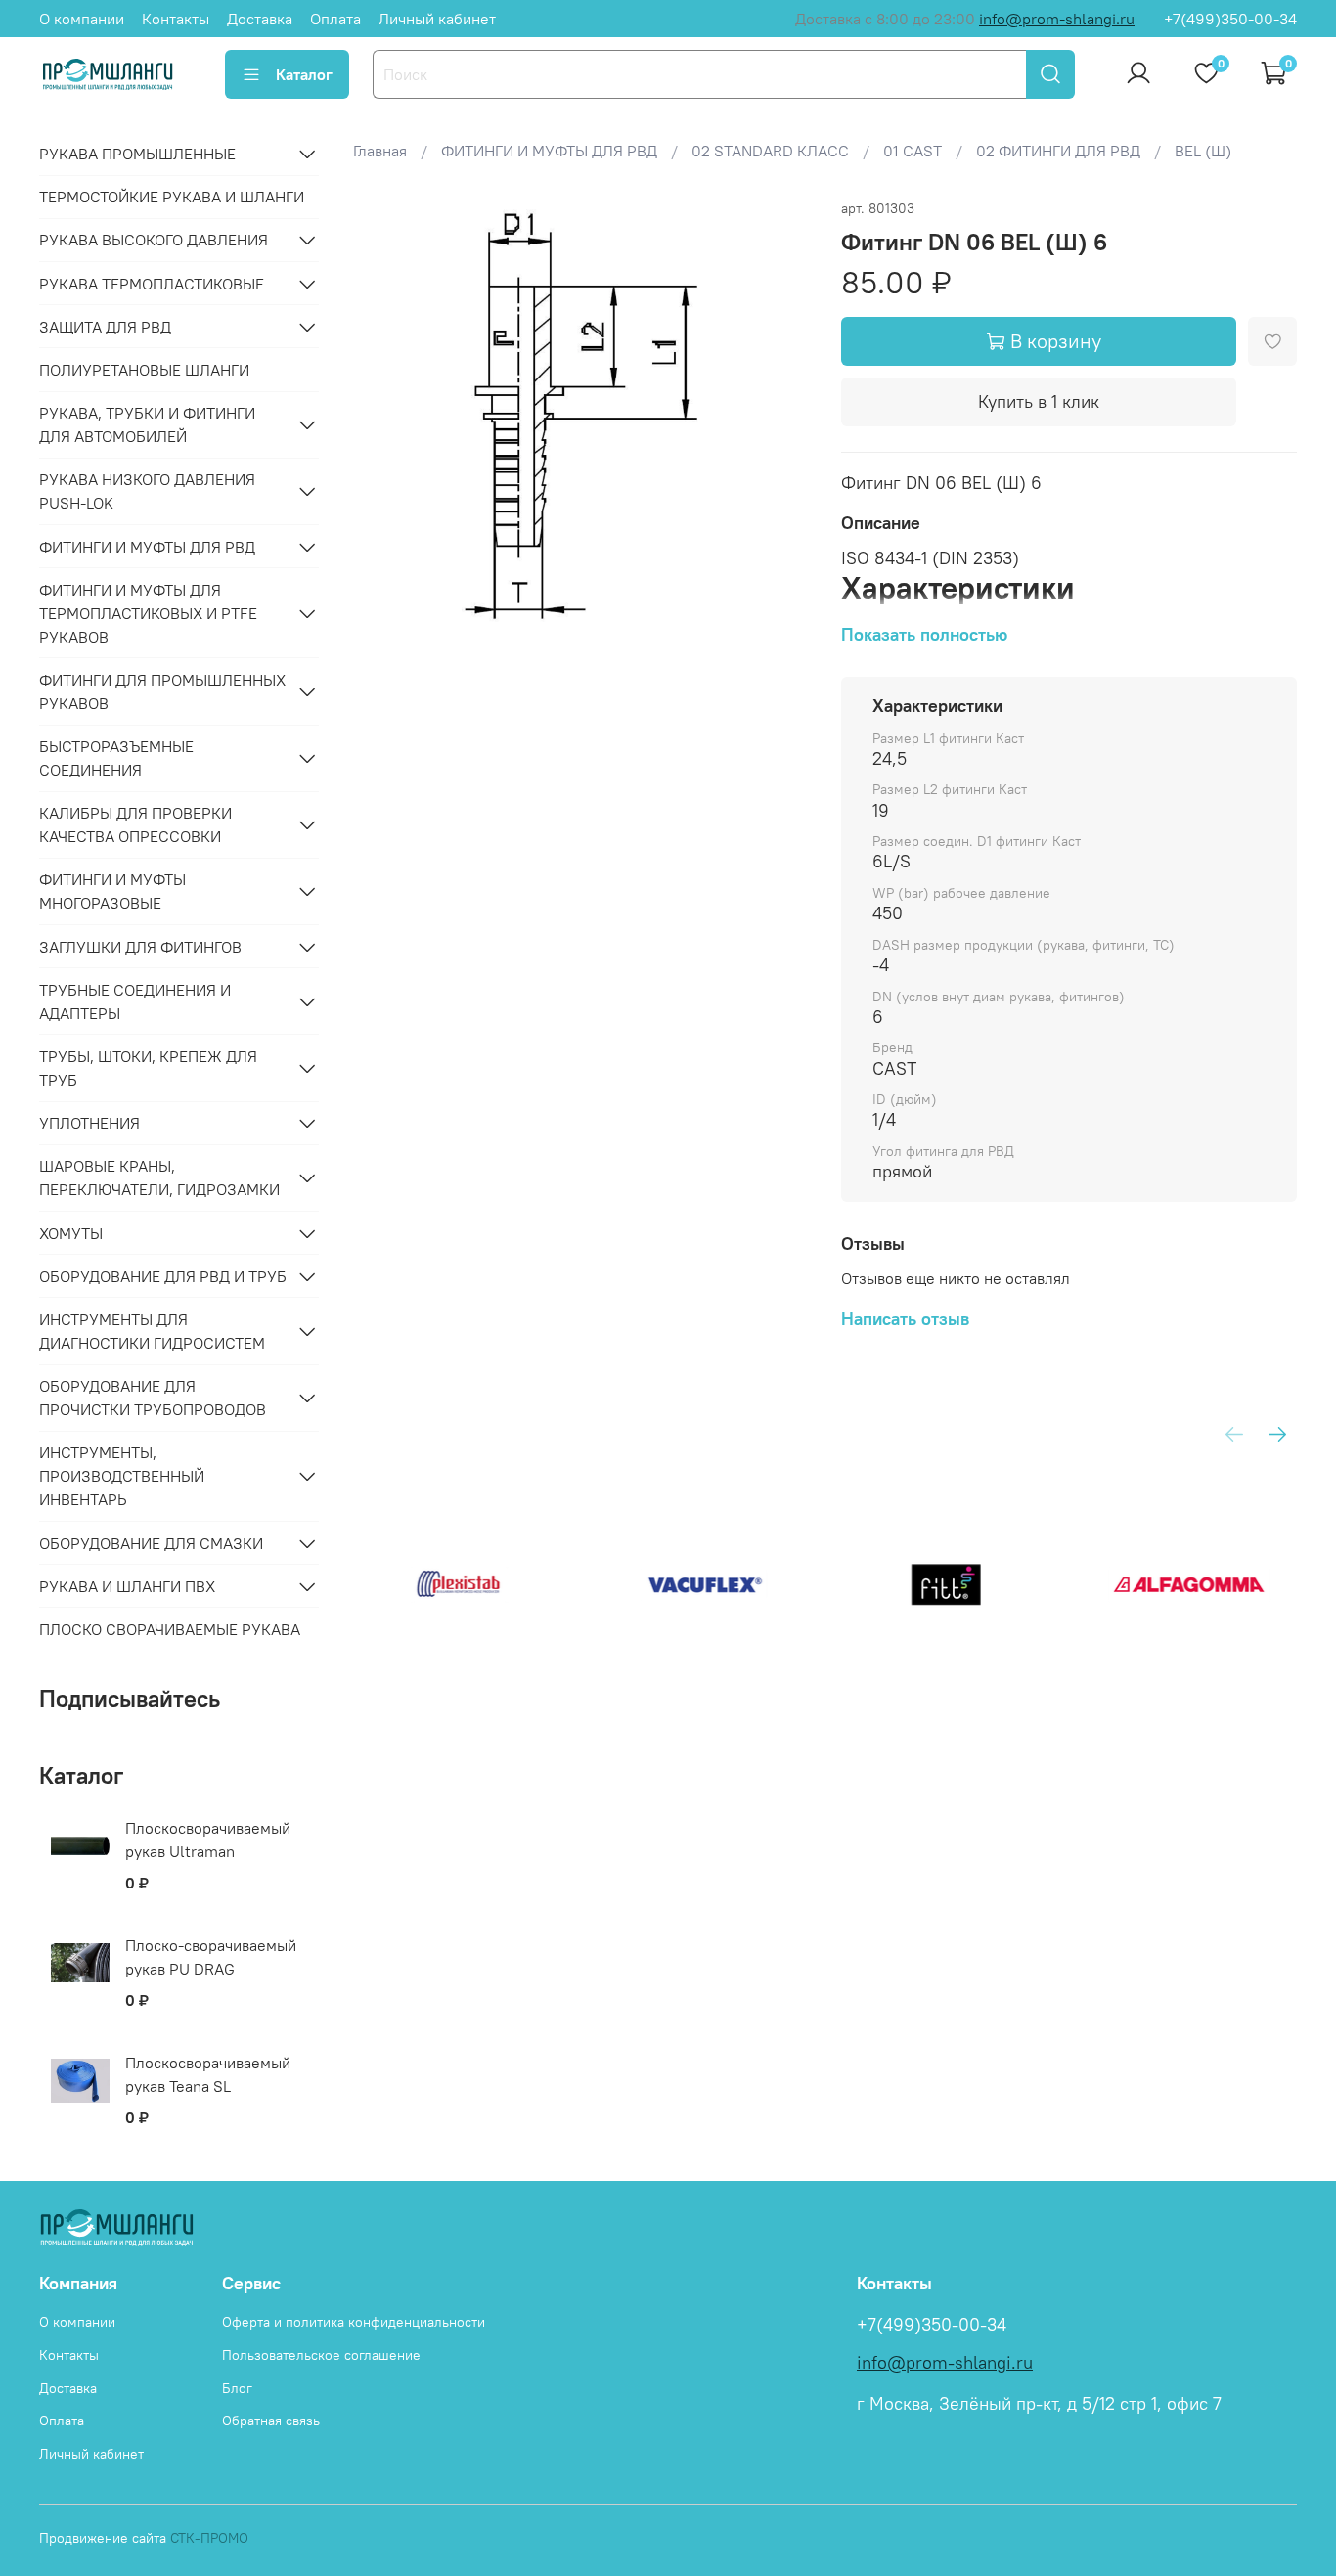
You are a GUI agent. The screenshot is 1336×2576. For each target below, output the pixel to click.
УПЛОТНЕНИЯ (89, 1123)
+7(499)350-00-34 (1230, 19)
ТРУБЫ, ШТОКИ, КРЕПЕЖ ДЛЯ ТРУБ (148, 1068)
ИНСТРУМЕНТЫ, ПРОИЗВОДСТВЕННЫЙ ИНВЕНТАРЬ (122, 1476)
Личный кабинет (437, 19)
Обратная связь (271, 2421)
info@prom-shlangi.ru (1057, 19)
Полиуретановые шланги (144, 370)
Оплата (335, 19)
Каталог (304, 74)
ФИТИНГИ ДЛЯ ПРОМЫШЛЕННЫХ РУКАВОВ (162, 691)
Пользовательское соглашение (321, 2355)
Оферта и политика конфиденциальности (354, 2322)
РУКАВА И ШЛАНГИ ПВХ (127, 1586)
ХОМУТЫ (71, 1233)
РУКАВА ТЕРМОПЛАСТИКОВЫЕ (152, 284)
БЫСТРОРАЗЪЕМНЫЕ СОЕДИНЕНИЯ (116, 758)
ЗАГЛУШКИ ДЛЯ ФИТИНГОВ (140, 947)
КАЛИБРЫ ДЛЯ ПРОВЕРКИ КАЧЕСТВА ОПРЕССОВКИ (135, 824)
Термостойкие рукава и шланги (172, 197)
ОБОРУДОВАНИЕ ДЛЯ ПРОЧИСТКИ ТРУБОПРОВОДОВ (153, 1398)
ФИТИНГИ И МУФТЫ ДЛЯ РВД (147, 547)
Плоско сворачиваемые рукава (170, 1629)
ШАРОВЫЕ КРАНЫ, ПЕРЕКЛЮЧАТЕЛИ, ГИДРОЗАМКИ (159, 1177)
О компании (82, 19)
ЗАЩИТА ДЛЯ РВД (105, 327)
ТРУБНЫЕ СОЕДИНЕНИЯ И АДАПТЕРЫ (135, 1001)
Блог (237, 2388)
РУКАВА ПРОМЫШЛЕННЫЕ (137, 154)
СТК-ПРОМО (209, 2538)
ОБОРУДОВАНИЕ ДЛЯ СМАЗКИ (151, 1543)
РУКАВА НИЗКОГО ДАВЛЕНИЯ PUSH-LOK (147, 491)
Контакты (176, 19)
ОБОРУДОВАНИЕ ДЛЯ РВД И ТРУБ (163, 1276)
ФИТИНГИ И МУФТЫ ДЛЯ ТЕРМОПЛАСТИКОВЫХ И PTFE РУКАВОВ (148, 613)
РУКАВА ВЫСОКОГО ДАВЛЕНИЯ (154, 240)
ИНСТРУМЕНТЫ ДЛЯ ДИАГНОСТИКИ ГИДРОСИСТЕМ (152, 1331)
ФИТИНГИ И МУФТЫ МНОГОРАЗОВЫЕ (112, 891)
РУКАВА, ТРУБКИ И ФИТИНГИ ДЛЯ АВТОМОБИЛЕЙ (147, 424)
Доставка (260, 19)
